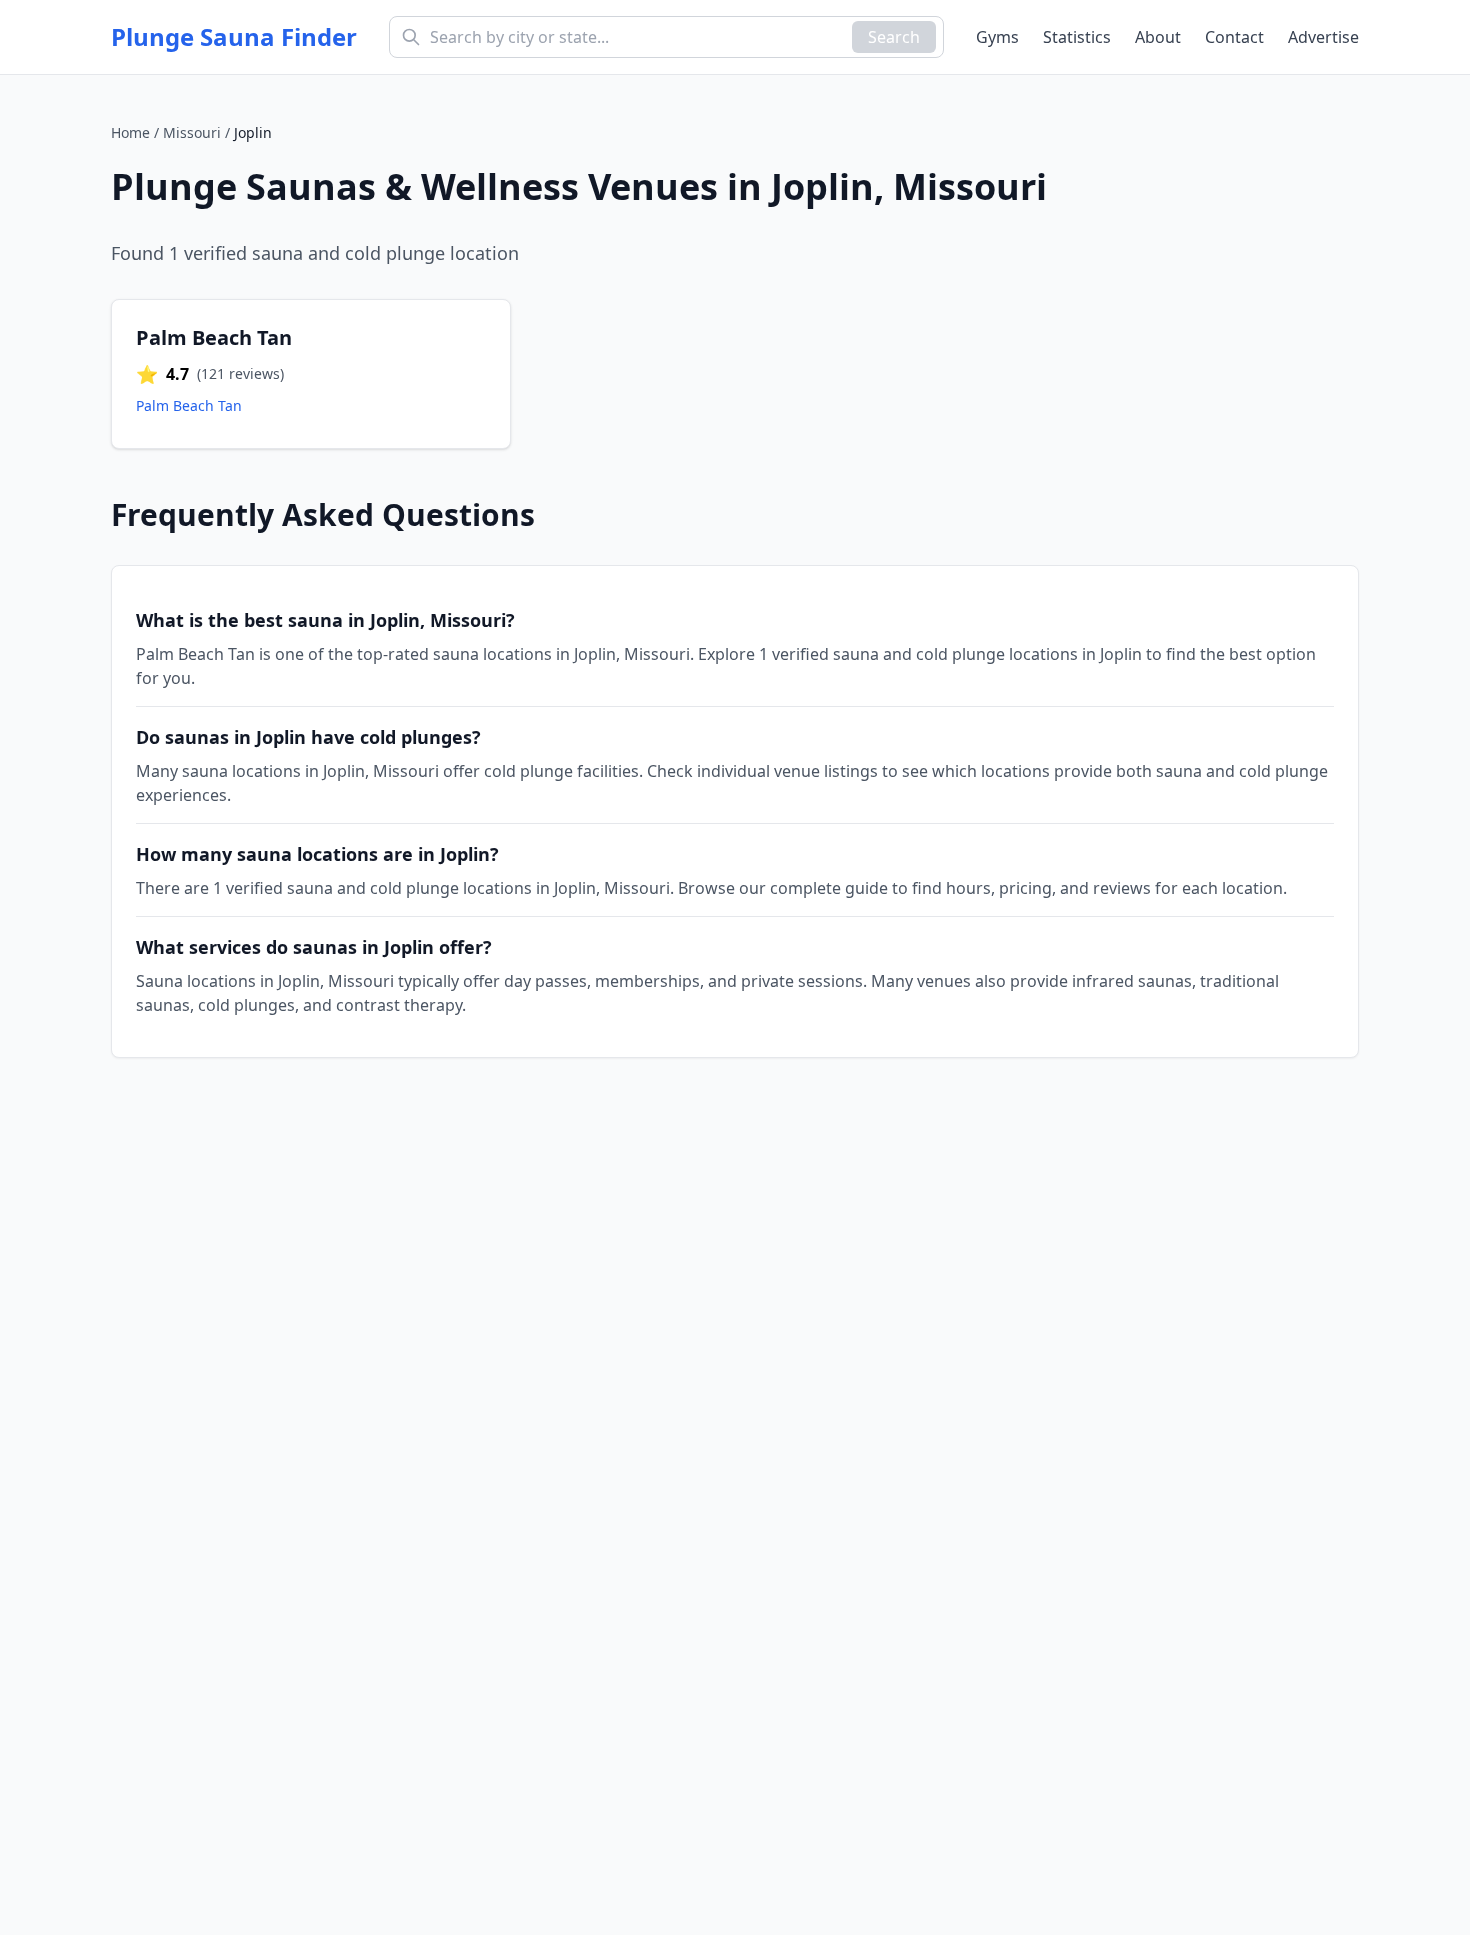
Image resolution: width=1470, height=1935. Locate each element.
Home (130, 132)
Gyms (997, 37)
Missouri (192, 132)
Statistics (1077, 37)
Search (894, 37)
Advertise (1323, 37)
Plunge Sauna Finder (234, 37)
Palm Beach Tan (189, 405)
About (1158, 37)
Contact (1234, 37)
